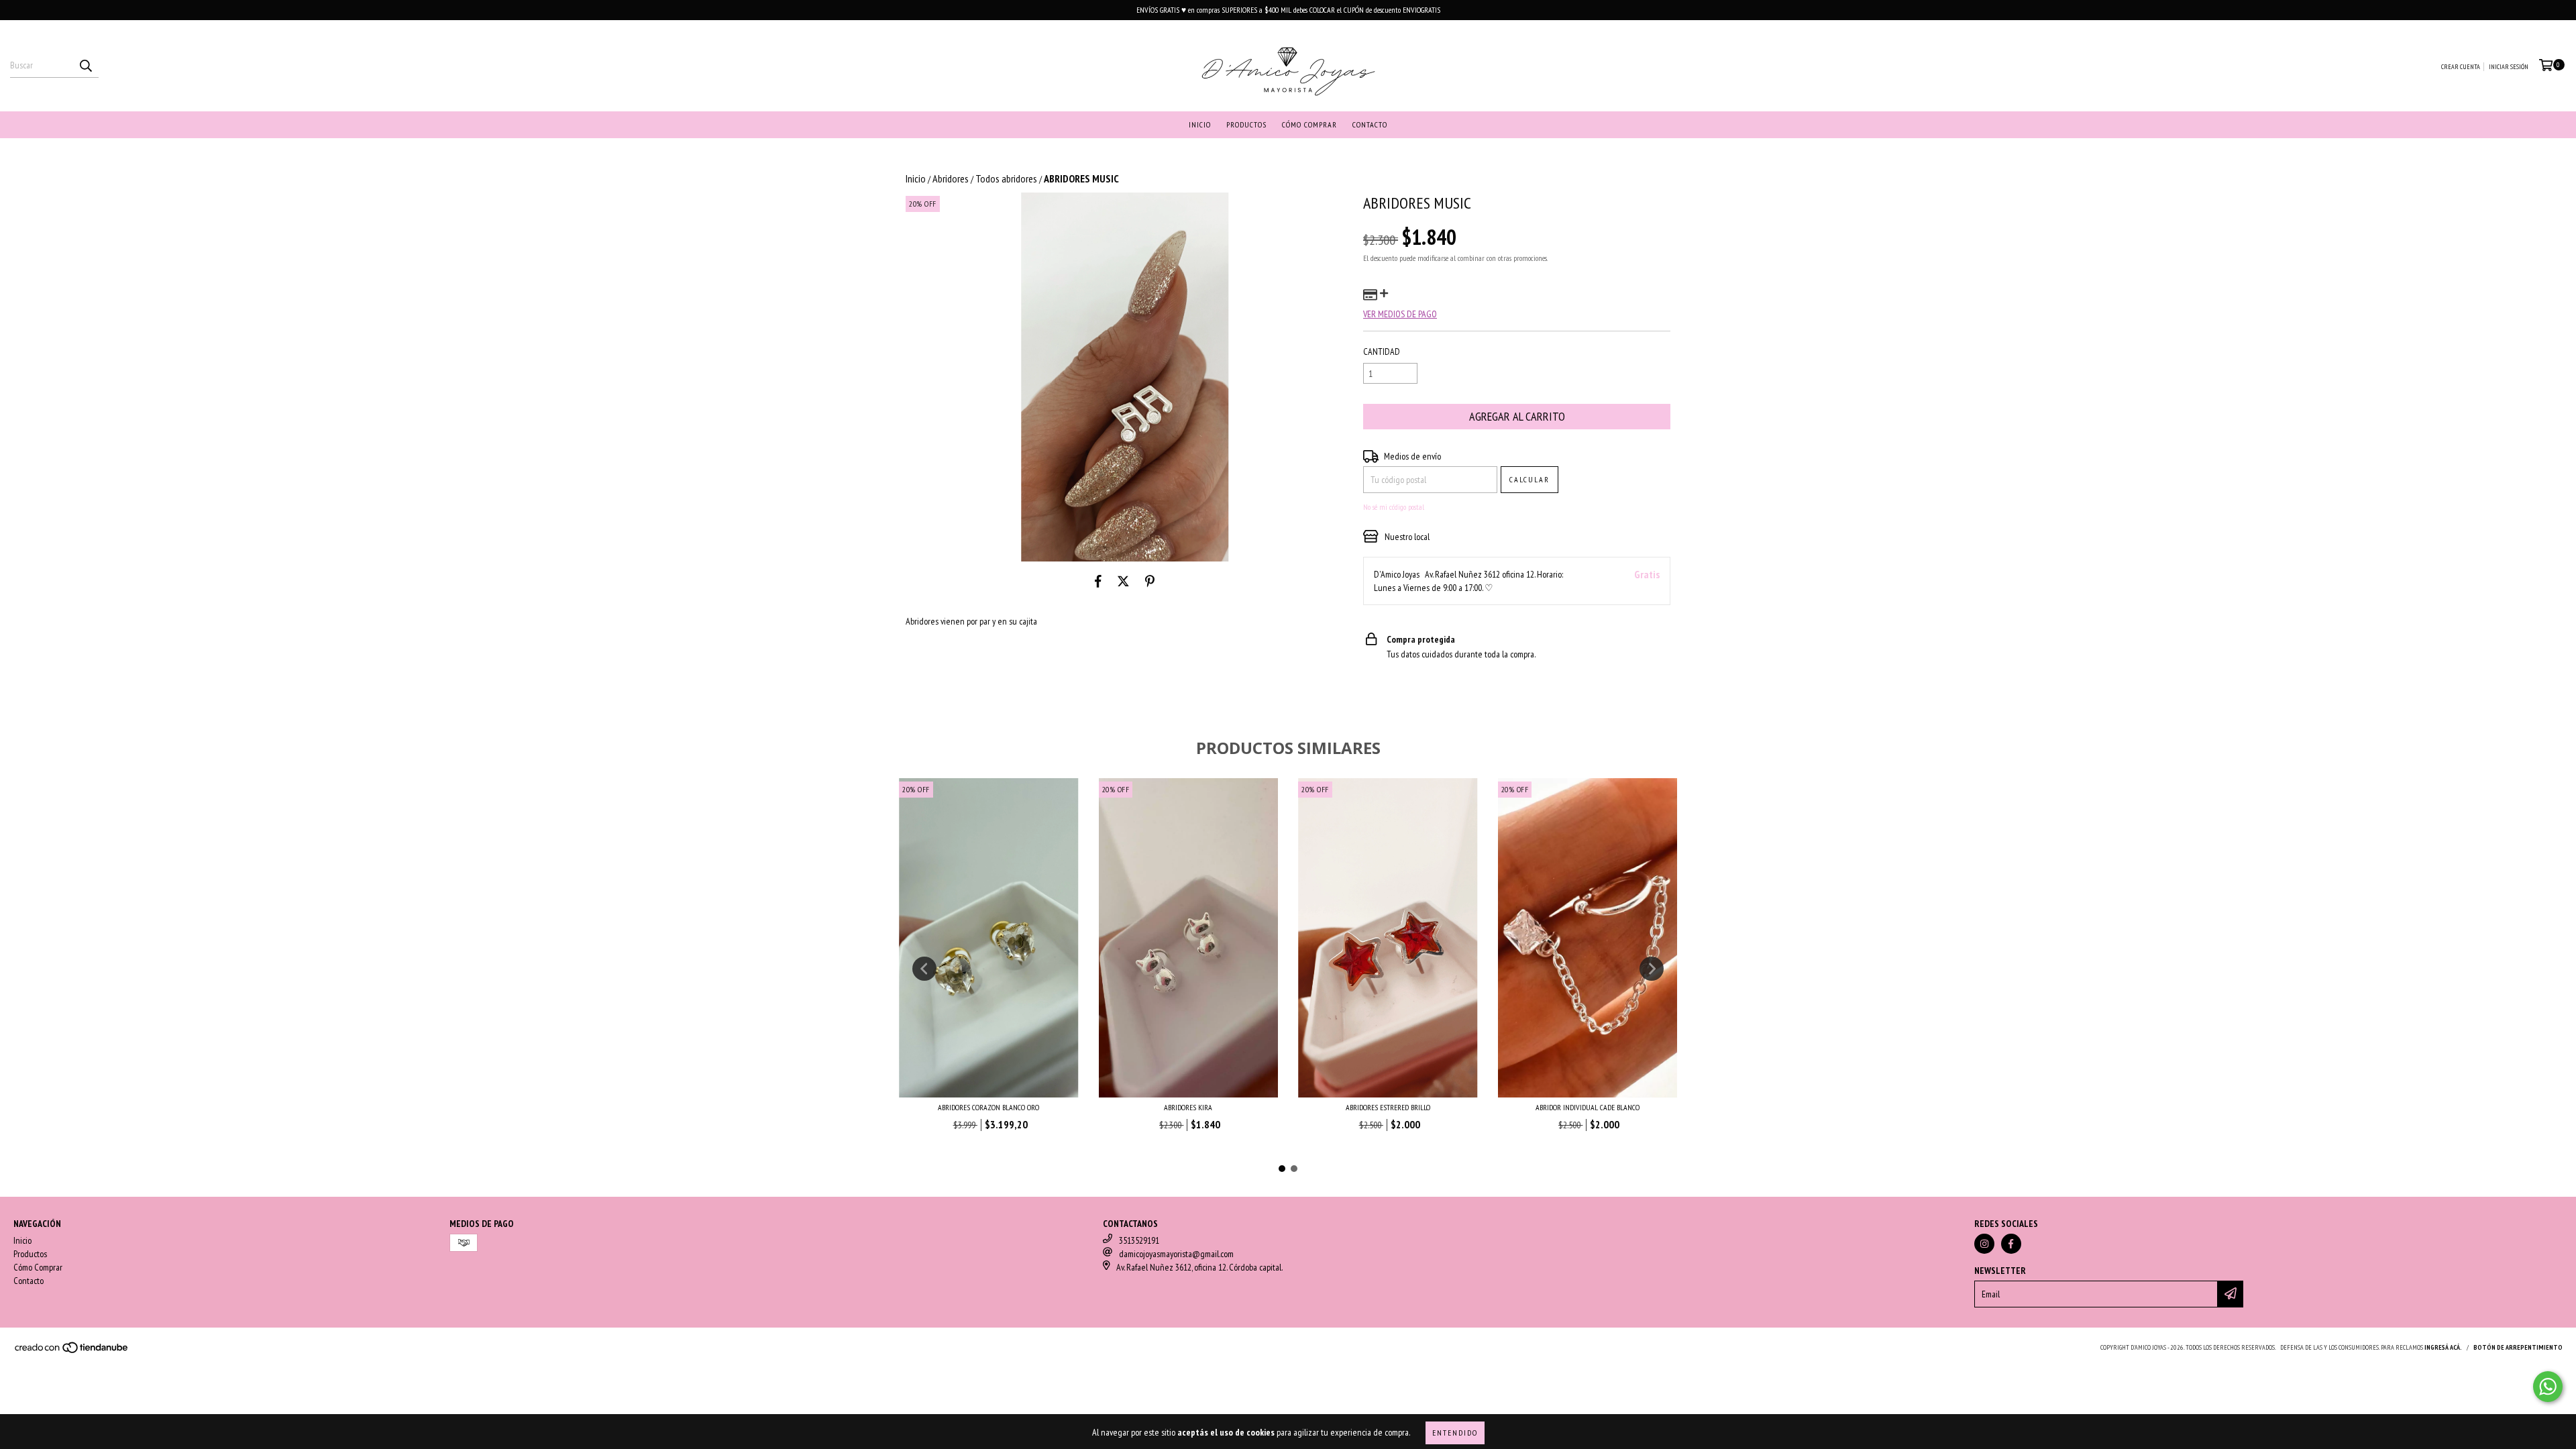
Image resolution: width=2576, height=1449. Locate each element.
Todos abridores (1006, 178)
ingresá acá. (2443, 1347)
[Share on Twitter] (1123, 582)
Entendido (1455, 1433)
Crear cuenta (2461, 67)
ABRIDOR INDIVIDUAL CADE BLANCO (1588, 1107)
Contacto (1370, 124)
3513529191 (1139, 1240)
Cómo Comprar (1309, 124)
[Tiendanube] (72, 1351)
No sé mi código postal (1394, 507)
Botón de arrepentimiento (2518, 1347)
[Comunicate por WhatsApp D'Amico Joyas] (2548, 1387)
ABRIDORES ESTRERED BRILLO (1388, 1107)
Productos (1246, 124)
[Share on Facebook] (1098, 582)
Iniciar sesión (2509, 67)
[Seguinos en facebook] (2011, 1244)
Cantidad (1382, 352)
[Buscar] (85, 66)
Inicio (1200, 124)
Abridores (951, 178)
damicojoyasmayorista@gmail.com (1176, 1254)
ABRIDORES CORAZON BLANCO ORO (988, 1107)
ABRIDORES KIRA (1188, 1107)
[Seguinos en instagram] (1984, 1244)
